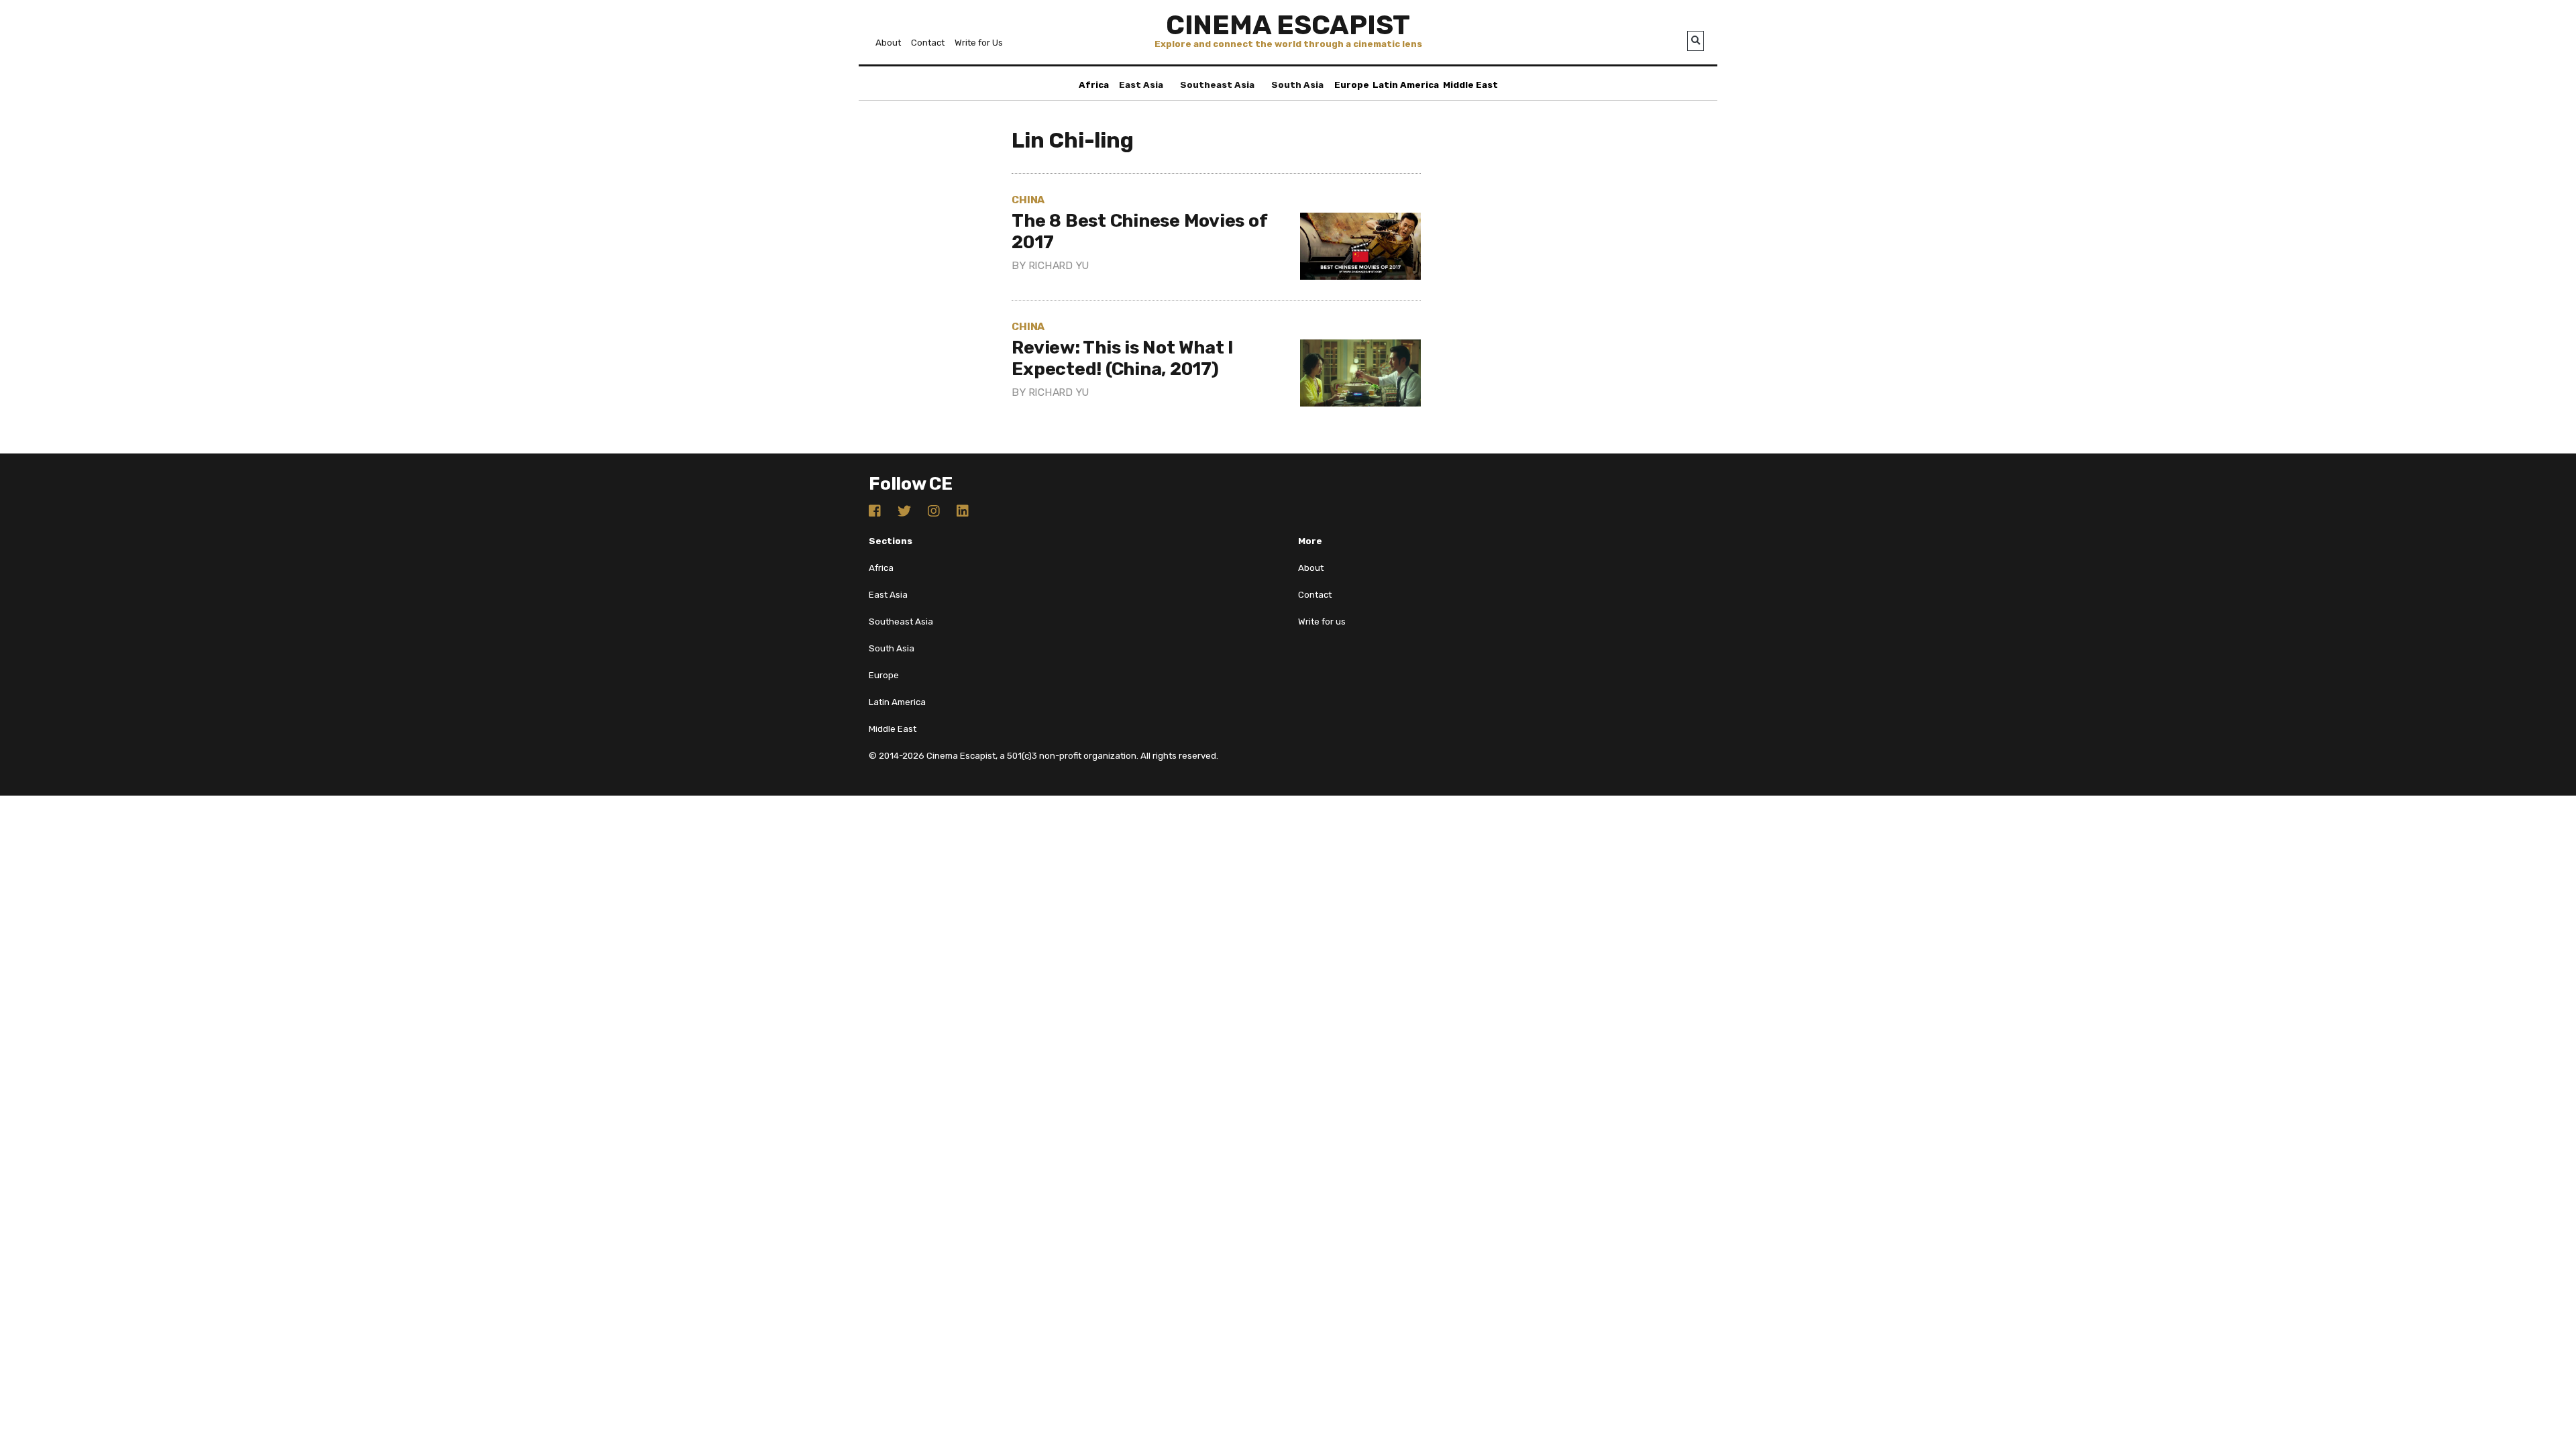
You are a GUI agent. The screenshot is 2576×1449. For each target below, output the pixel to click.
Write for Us (979, 43)
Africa (1094, 85)
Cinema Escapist (1288, 25)
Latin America (1406, 85)
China (1028, 200)
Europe (1352, 85)
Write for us (1322, 622)
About (888, 43)
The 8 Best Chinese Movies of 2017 (1139, 231)
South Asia (1297, 85)
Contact (928, 43)
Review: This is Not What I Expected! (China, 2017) (1123, 358)
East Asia (1141, 85)
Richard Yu (1059, 265)
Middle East (1470, 85)
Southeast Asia (1217, 85)
